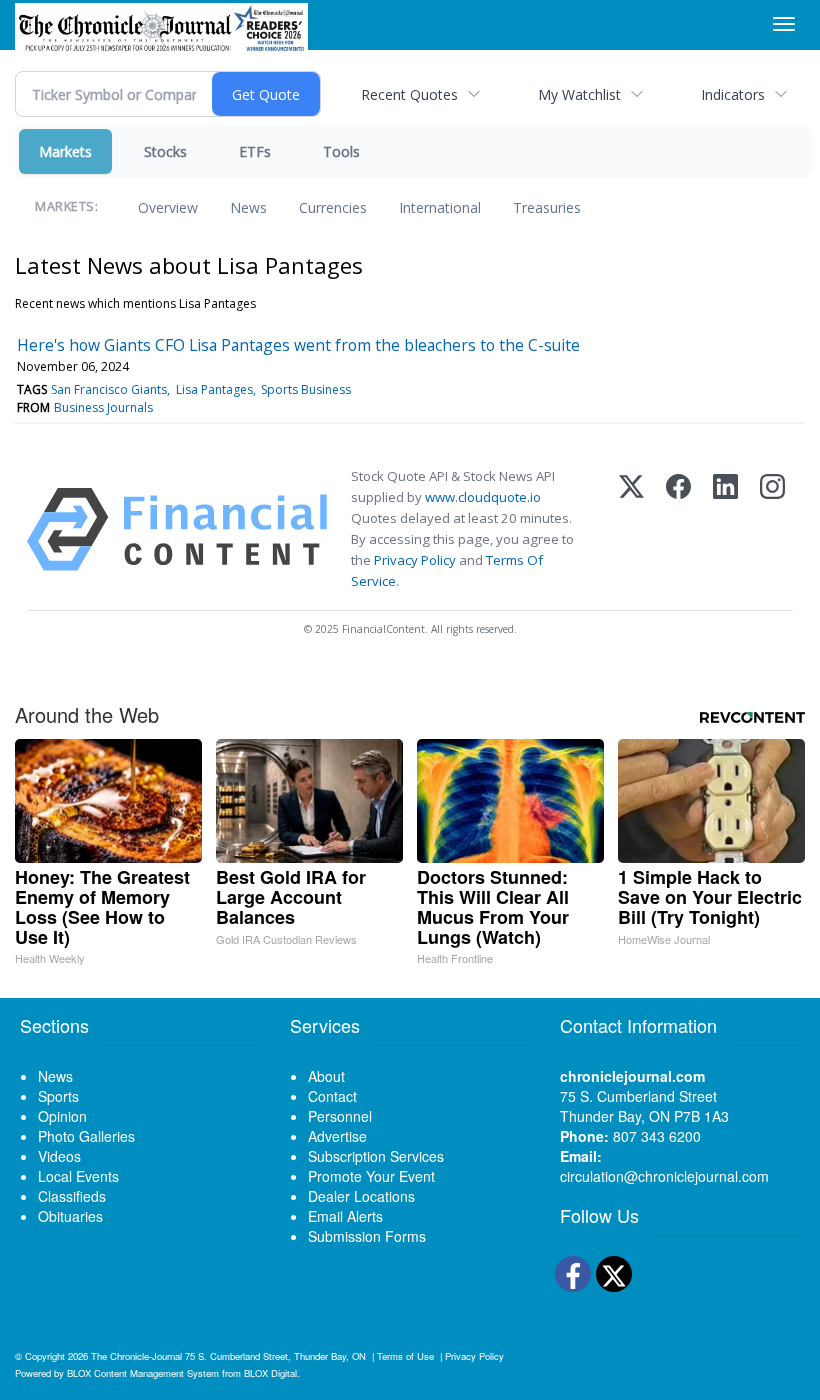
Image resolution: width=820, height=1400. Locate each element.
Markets (65, 151)
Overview (168, 207)
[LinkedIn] (725, 529)
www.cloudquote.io (483, 497)
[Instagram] (772, 529)
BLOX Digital (270, 1373)
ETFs (255, 151)
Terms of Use (405, 1356)
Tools (341, 151)
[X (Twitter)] (631, 529)
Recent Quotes (409, 94)
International (440, 207)
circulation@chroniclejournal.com (664, 1176)
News (248, 207)
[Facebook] (678, 529)
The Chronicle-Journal (136, 1356)
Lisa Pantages (214, 389)
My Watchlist (579, 94)
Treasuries (547, 207)
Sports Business (306, 389)
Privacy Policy (415, 560)
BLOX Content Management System (143, 1373)
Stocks (165, 151)
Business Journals (103, 407)
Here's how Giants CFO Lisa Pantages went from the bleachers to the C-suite (298, 345)
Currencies (333, 207)
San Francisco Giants (109, 389)
